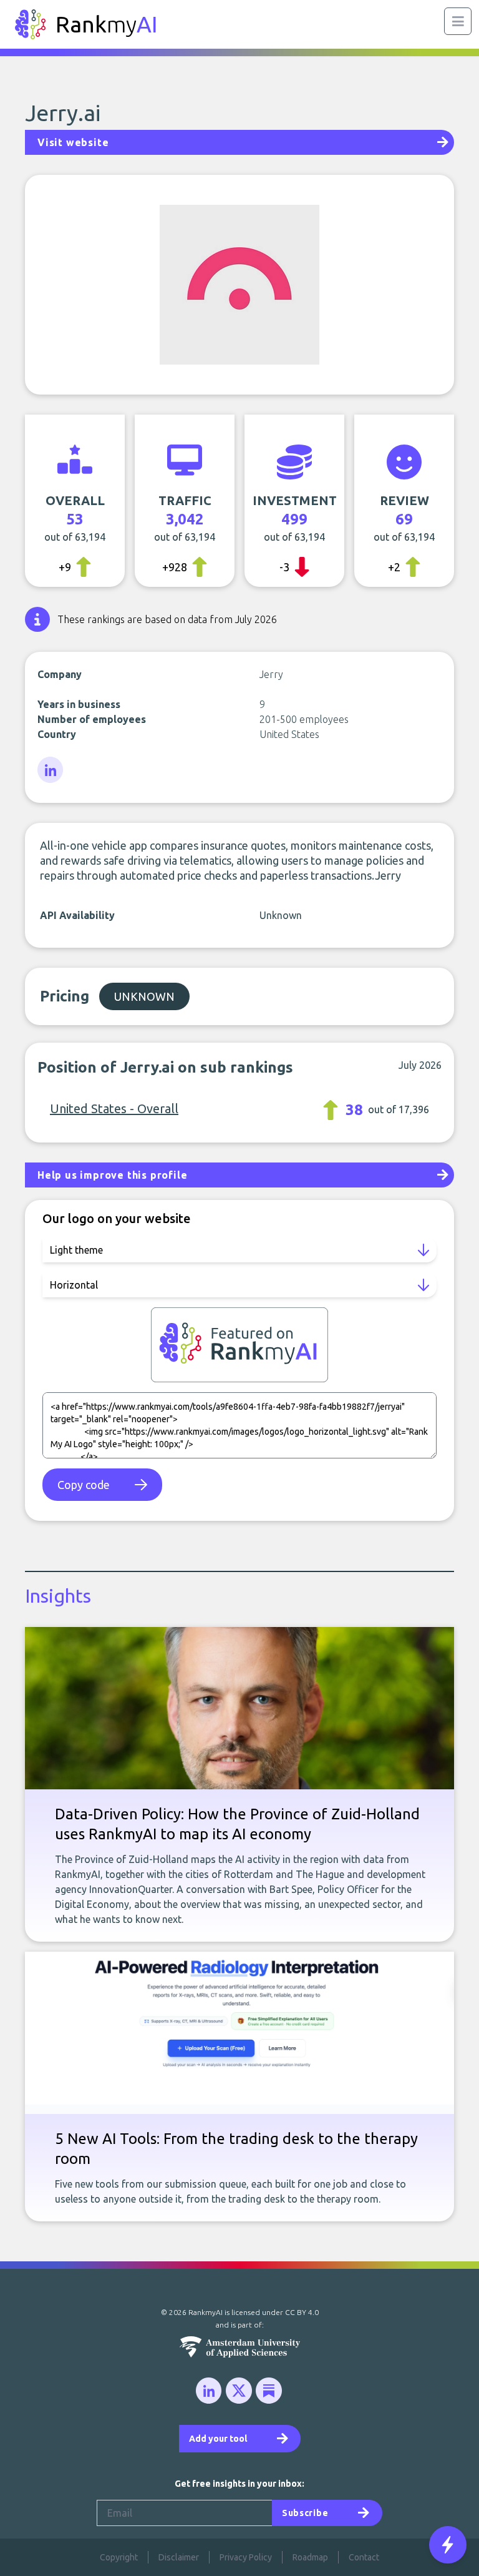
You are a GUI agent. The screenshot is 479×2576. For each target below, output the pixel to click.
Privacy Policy (246, 2557)
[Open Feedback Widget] (448, 2545)
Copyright (119, 2557)
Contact (364, 2557)
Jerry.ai (63, 113)
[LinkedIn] (51, 770)
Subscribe (305, 2513)
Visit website (73, 142)
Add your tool (218, 2439)
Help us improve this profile (112, 1175)
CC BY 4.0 (302, 2312)
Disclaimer (179, 2557)
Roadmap (310, 2557)
